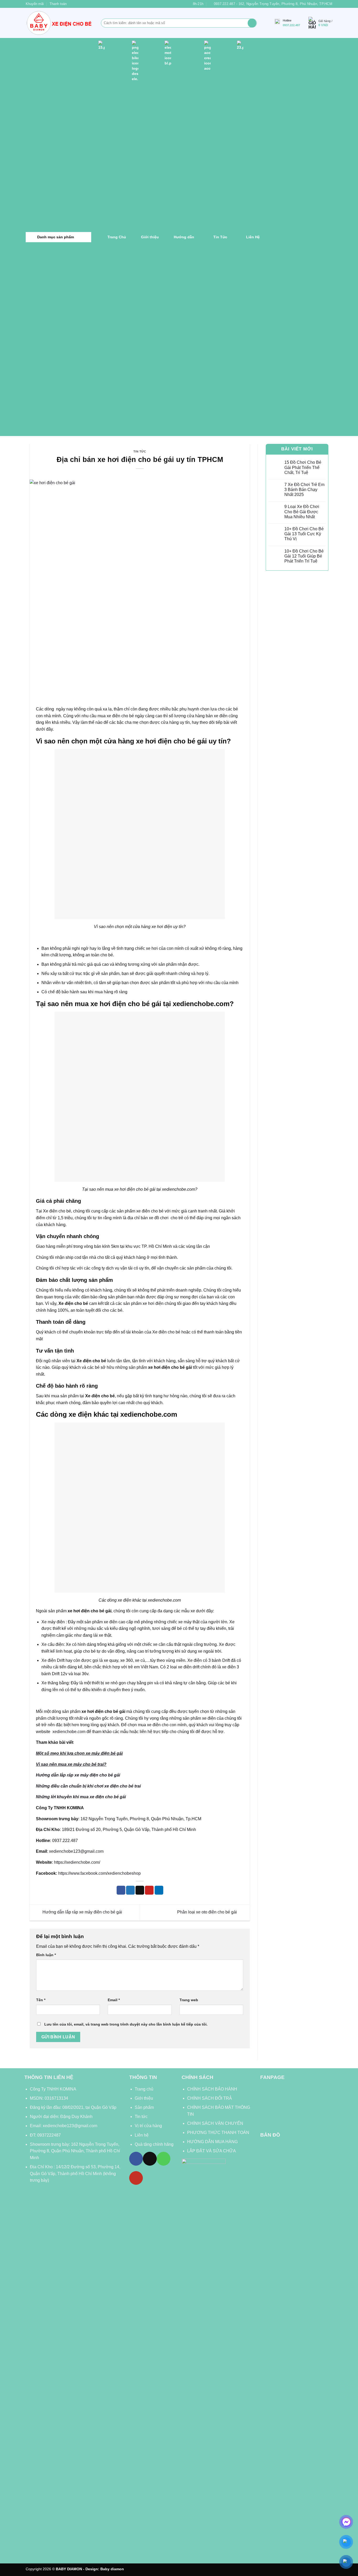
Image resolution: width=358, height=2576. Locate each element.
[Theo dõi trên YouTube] (136, 2178)
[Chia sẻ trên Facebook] (121, 1890)
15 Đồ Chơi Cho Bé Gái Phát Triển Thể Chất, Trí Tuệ (303, 467)
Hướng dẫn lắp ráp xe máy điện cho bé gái (82, 1912)
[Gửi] (252, 23)
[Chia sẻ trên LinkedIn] (159, 1890)
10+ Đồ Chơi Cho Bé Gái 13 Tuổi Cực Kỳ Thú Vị (304, 534)
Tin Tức (140, 451)
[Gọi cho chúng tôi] (164, 2159)
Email (114, 2000)
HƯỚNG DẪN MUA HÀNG (212, 2142)
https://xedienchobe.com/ (77, 1862)
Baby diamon (112, 2569)
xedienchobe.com (68, 1732)
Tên (41, 2000)
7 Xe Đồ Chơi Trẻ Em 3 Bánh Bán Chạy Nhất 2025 (304, 490)
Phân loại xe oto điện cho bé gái (208, 1912)
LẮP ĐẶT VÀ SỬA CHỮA (211, 2151)
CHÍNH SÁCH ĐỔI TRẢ (210, 2098)
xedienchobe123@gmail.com (76, 1851)
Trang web (189, 2000)
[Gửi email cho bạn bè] (140, 1890)
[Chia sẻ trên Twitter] (130, 1890)
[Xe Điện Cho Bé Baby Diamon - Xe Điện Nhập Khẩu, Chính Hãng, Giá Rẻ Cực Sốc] (59, 23)
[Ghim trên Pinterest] (149, 1890)
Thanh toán (58, 4)
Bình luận (46, 1955)
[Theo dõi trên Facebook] (136, 2159)
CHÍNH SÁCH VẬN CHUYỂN (215, 2123)
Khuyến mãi (35, 4)
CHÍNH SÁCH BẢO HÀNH (213, 2089)
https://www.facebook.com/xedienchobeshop (99, 1873)
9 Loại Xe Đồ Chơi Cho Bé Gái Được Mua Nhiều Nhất (302, 512)
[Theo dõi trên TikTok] (150, 2159)
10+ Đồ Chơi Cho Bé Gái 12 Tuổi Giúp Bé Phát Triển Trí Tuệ (304, 556)
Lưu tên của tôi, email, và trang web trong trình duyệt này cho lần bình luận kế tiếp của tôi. (126, 2024)
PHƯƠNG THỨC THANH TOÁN (218, 2133)
